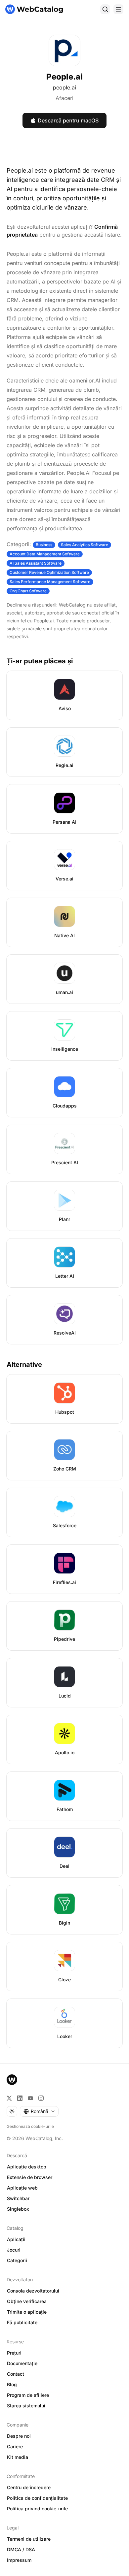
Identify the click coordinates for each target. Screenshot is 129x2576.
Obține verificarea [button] (27, 2301)
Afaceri (64, 98)
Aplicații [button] (16, 2239)
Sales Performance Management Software (50, 582)
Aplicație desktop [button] (27, 2167)
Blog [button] (12, 2384)
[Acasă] (34, 9)
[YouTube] (30, 2098)
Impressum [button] (19, 2560)
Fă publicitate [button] (22, 2322)
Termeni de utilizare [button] (29, 2539)
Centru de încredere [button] (29, 2487)
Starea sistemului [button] (26, 2406)
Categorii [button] (17, 2260)
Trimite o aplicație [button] (27, 2312)
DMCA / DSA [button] (21, 2549)
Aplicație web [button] (22, 2188)
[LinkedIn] (20, 2098)
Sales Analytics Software (85, 545)
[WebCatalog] (12, 2080)
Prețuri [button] (14, 2353)
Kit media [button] (18, 2457)
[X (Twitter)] (9, 2098)
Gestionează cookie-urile (30, 2126)
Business (44, 545)
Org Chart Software (28, 591)
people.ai (64, 87)
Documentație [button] (22, 2363)
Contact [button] (16, 2374)
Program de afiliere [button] (28, 2395)
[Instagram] (41, 2098)
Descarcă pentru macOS (68, 120)
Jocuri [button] (14, 2250)
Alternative (24, 1365)
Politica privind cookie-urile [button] (37, 2509)
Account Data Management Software (45, 554)
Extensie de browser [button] (30, 2177)
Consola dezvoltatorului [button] (33, 2291)
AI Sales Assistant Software (36, 563)
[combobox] (39, 2111)
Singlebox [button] (18, 2209)
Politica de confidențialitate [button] (37, 2498)
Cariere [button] (15, 2446)
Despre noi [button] (19, 2436)
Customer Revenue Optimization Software (49, 572)
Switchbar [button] (18, 2198)
